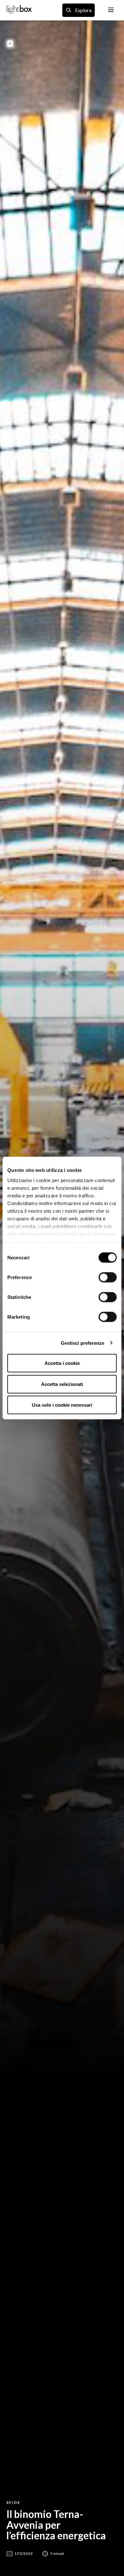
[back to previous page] (10, 44)
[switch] (108, 1277)
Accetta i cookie (62, 1363)
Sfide (13, 2502)
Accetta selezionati (62, 1384)
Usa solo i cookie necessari (62, 1405)
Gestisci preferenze (83, 1343)
